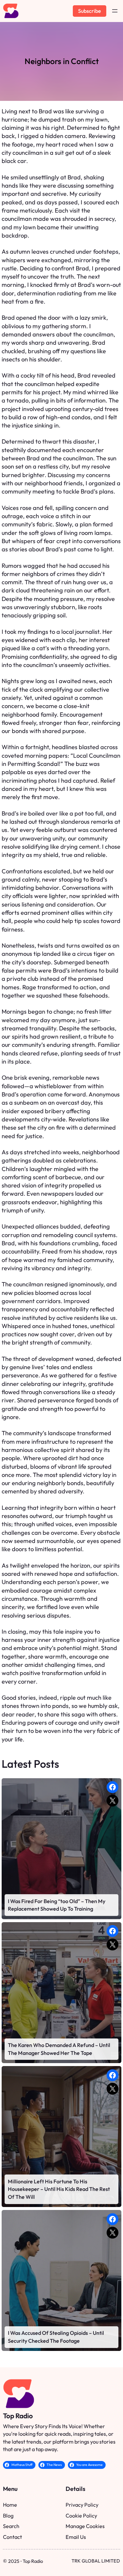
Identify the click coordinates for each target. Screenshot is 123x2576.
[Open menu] (115, 11)
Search (11, 2526)
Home (10, 2505)
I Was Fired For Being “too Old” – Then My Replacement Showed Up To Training (57, 1905)
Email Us (76, 2537)
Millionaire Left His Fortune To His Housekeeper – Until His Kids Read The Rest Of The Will (59, 2189)
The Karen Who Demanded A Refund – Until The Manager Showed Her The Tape (59, 2049)
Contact (12, 2537)
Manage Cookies (85, 2526)
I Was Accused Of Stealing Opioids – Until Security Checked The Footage (56, 2337)
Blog (8, 2516)
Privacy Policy (82, 2505)
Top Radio (18, 2416)
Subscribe (90, 11)
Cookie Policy (81, 2516)
